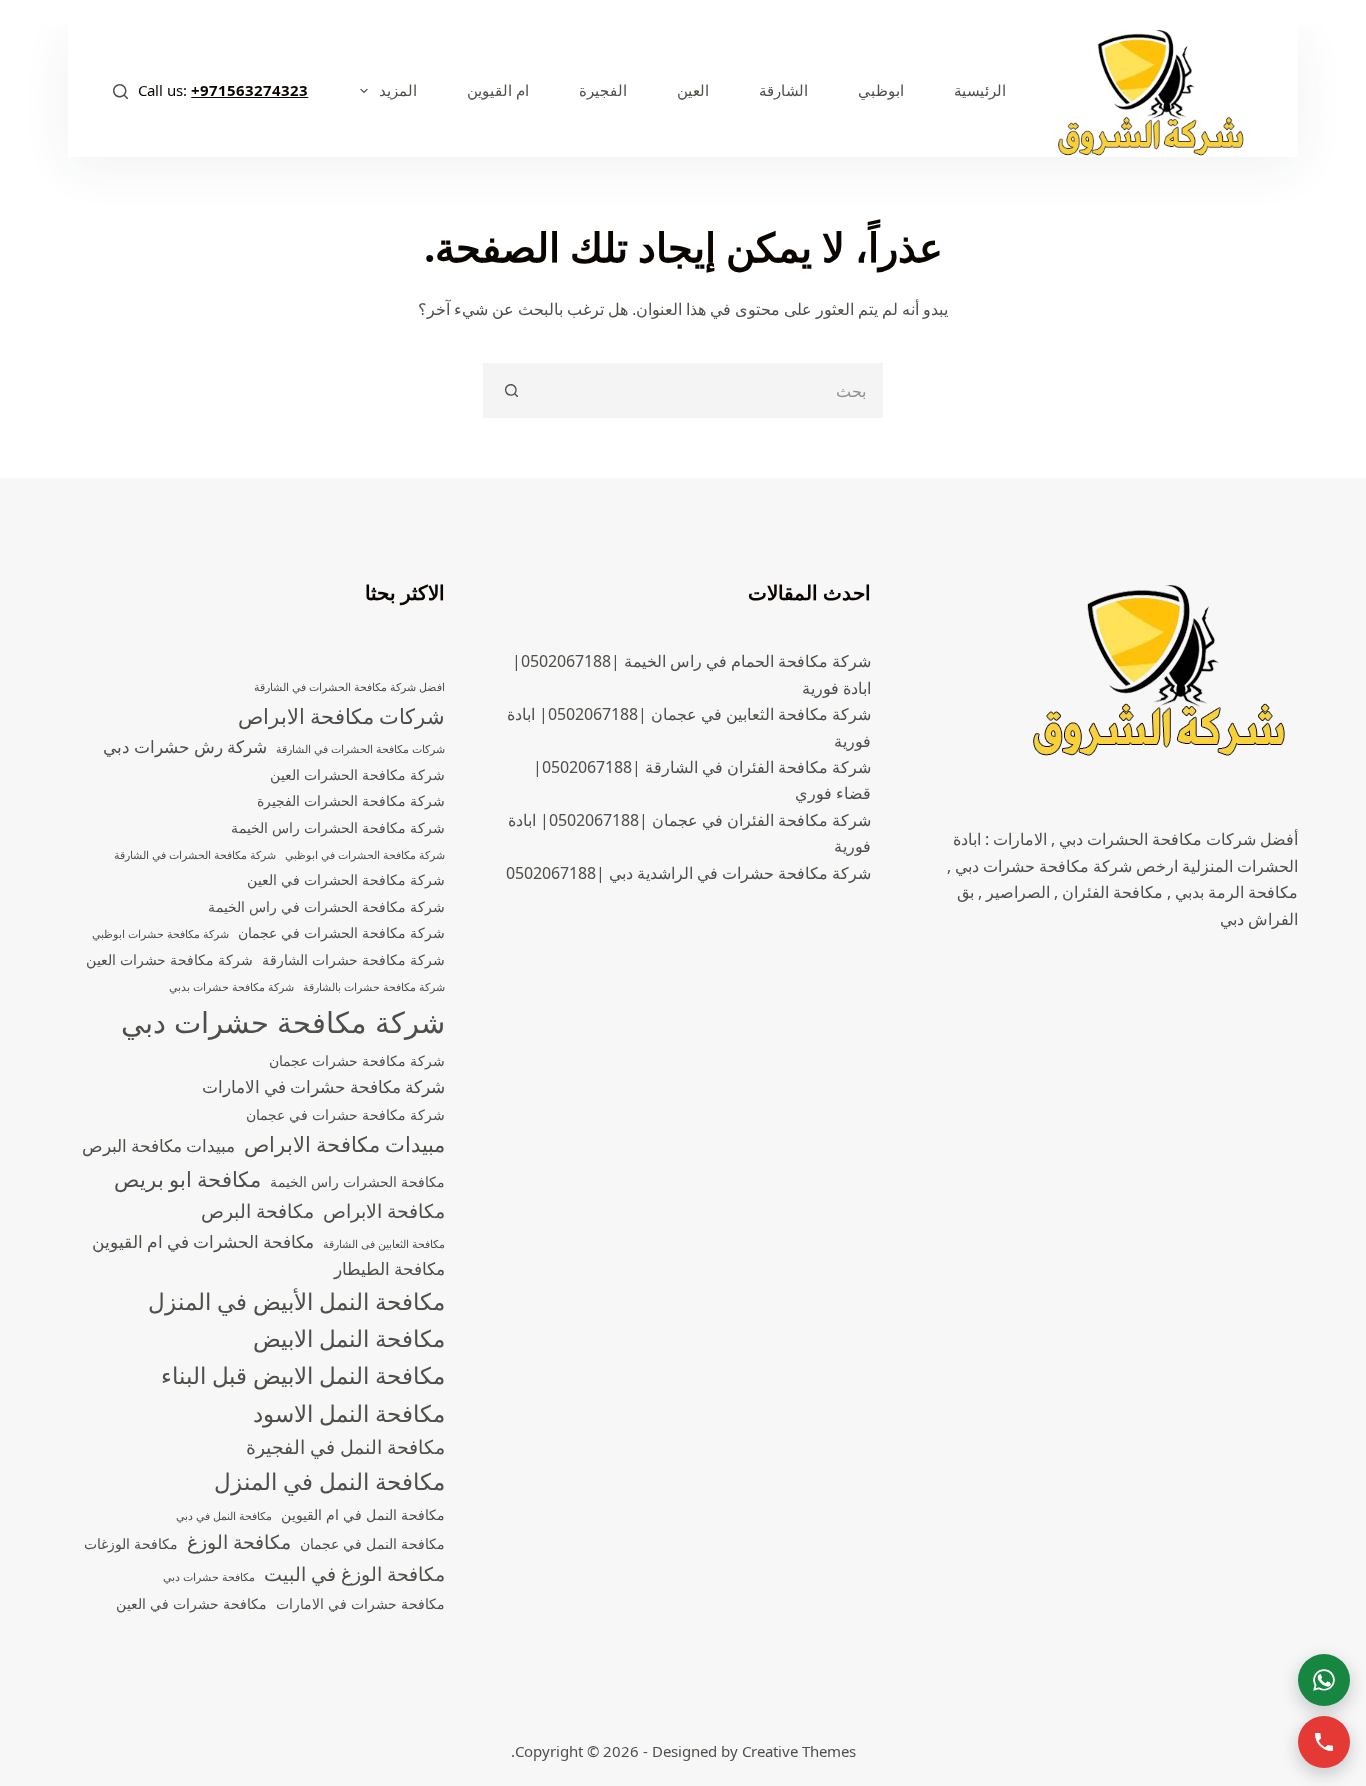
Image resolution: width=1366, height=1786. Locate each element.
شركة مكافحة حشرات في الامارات (323, 1086)
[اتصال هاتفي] (1324, 1742)
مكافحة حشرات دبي (209, 1577)
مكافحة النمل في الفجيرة (345, 1447)
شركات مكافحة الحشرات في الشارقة (360, 749)
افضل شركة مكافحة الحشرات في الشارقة (349, 687)
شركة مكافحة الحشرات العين (357, 774)
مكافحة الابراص (384, 1211)
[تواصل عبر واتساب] (1324, 1680)
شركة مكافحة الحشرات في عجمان (341, 932)
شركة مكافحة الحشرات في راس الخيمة (326, 906)
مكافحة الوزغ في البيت (354, 1574)
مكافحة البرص (257, 1211)
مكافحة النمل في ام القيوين (363, 1514)
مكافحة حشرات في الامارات (360, 1603)
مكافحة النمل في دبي (224, 1516)
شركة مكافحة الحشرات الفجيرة (351, 800)
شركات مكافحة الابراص (341, 716)
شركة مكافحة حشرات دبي (283, 1022)
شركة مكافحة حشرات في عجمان (345, 1114)
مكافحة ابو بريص (187, 1179)
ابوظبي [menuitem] (881, 90)
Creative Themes (799, 1751)
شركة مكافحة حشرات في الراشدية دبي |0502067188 (688, 873)
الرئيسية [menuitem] (980, 90)
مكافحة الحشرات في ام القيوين (203, 1241)
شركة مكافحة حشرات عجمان (357, 1060)
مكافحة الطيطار (389, 1268)
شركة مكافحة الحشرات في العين (346, 879)
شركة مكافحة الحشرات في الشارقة (195, 855)
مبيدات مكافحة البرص (158, 1145)
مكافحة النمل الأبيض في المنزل (296, 1301)
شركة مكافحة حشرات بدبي (231, 987)
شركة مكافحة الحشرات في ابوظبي (365, 855)
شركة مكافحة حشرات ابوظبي (160, 934)
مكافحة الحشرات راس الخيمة (357, 1181)
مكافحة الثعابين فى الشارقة (384, 1244)
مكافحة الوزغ (239, 1542)
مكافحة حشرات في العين (191, 1603)
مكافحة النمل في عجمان (372, 1543)
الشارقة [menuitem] (783, 90)
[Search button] (510, 390)
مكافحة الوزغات (131, 1543)
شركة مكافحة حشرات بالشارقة (374, 987)
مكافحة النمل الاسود (349, 1413)
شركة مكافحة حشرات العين (169, 959)
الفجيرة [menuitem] (603, 90)
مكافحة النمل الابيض (349, 1338)
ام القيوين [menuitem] (498, 90)
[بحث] (120, 91)
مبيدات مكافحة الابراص (344, 1144)
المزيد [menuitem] (398, 90)
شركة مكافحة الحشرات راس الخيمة (338, 827)
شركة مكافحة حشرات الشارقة (353, 959)
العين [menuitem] (693, 90)
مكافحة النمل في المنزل (329, 1481)
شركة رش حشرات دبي (185, 746)
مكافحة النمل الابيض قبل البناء (303, 1375)
